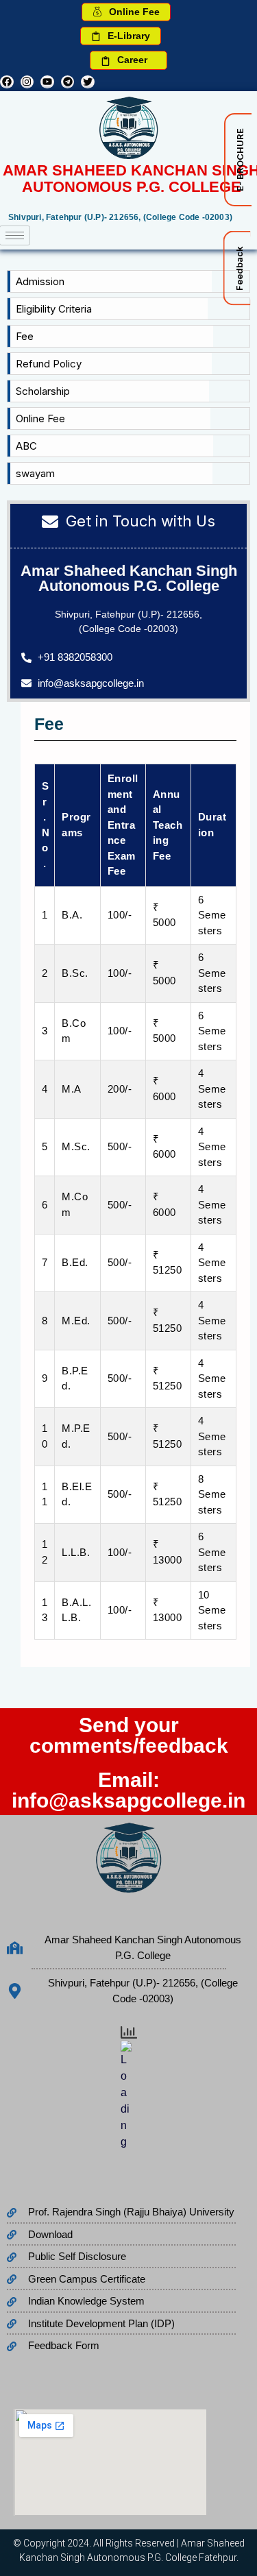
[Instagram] (27, 82)
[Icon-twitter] (88, 82)
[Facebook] (7, 82)
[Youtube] (47, 82)
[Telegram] (68, 82)
